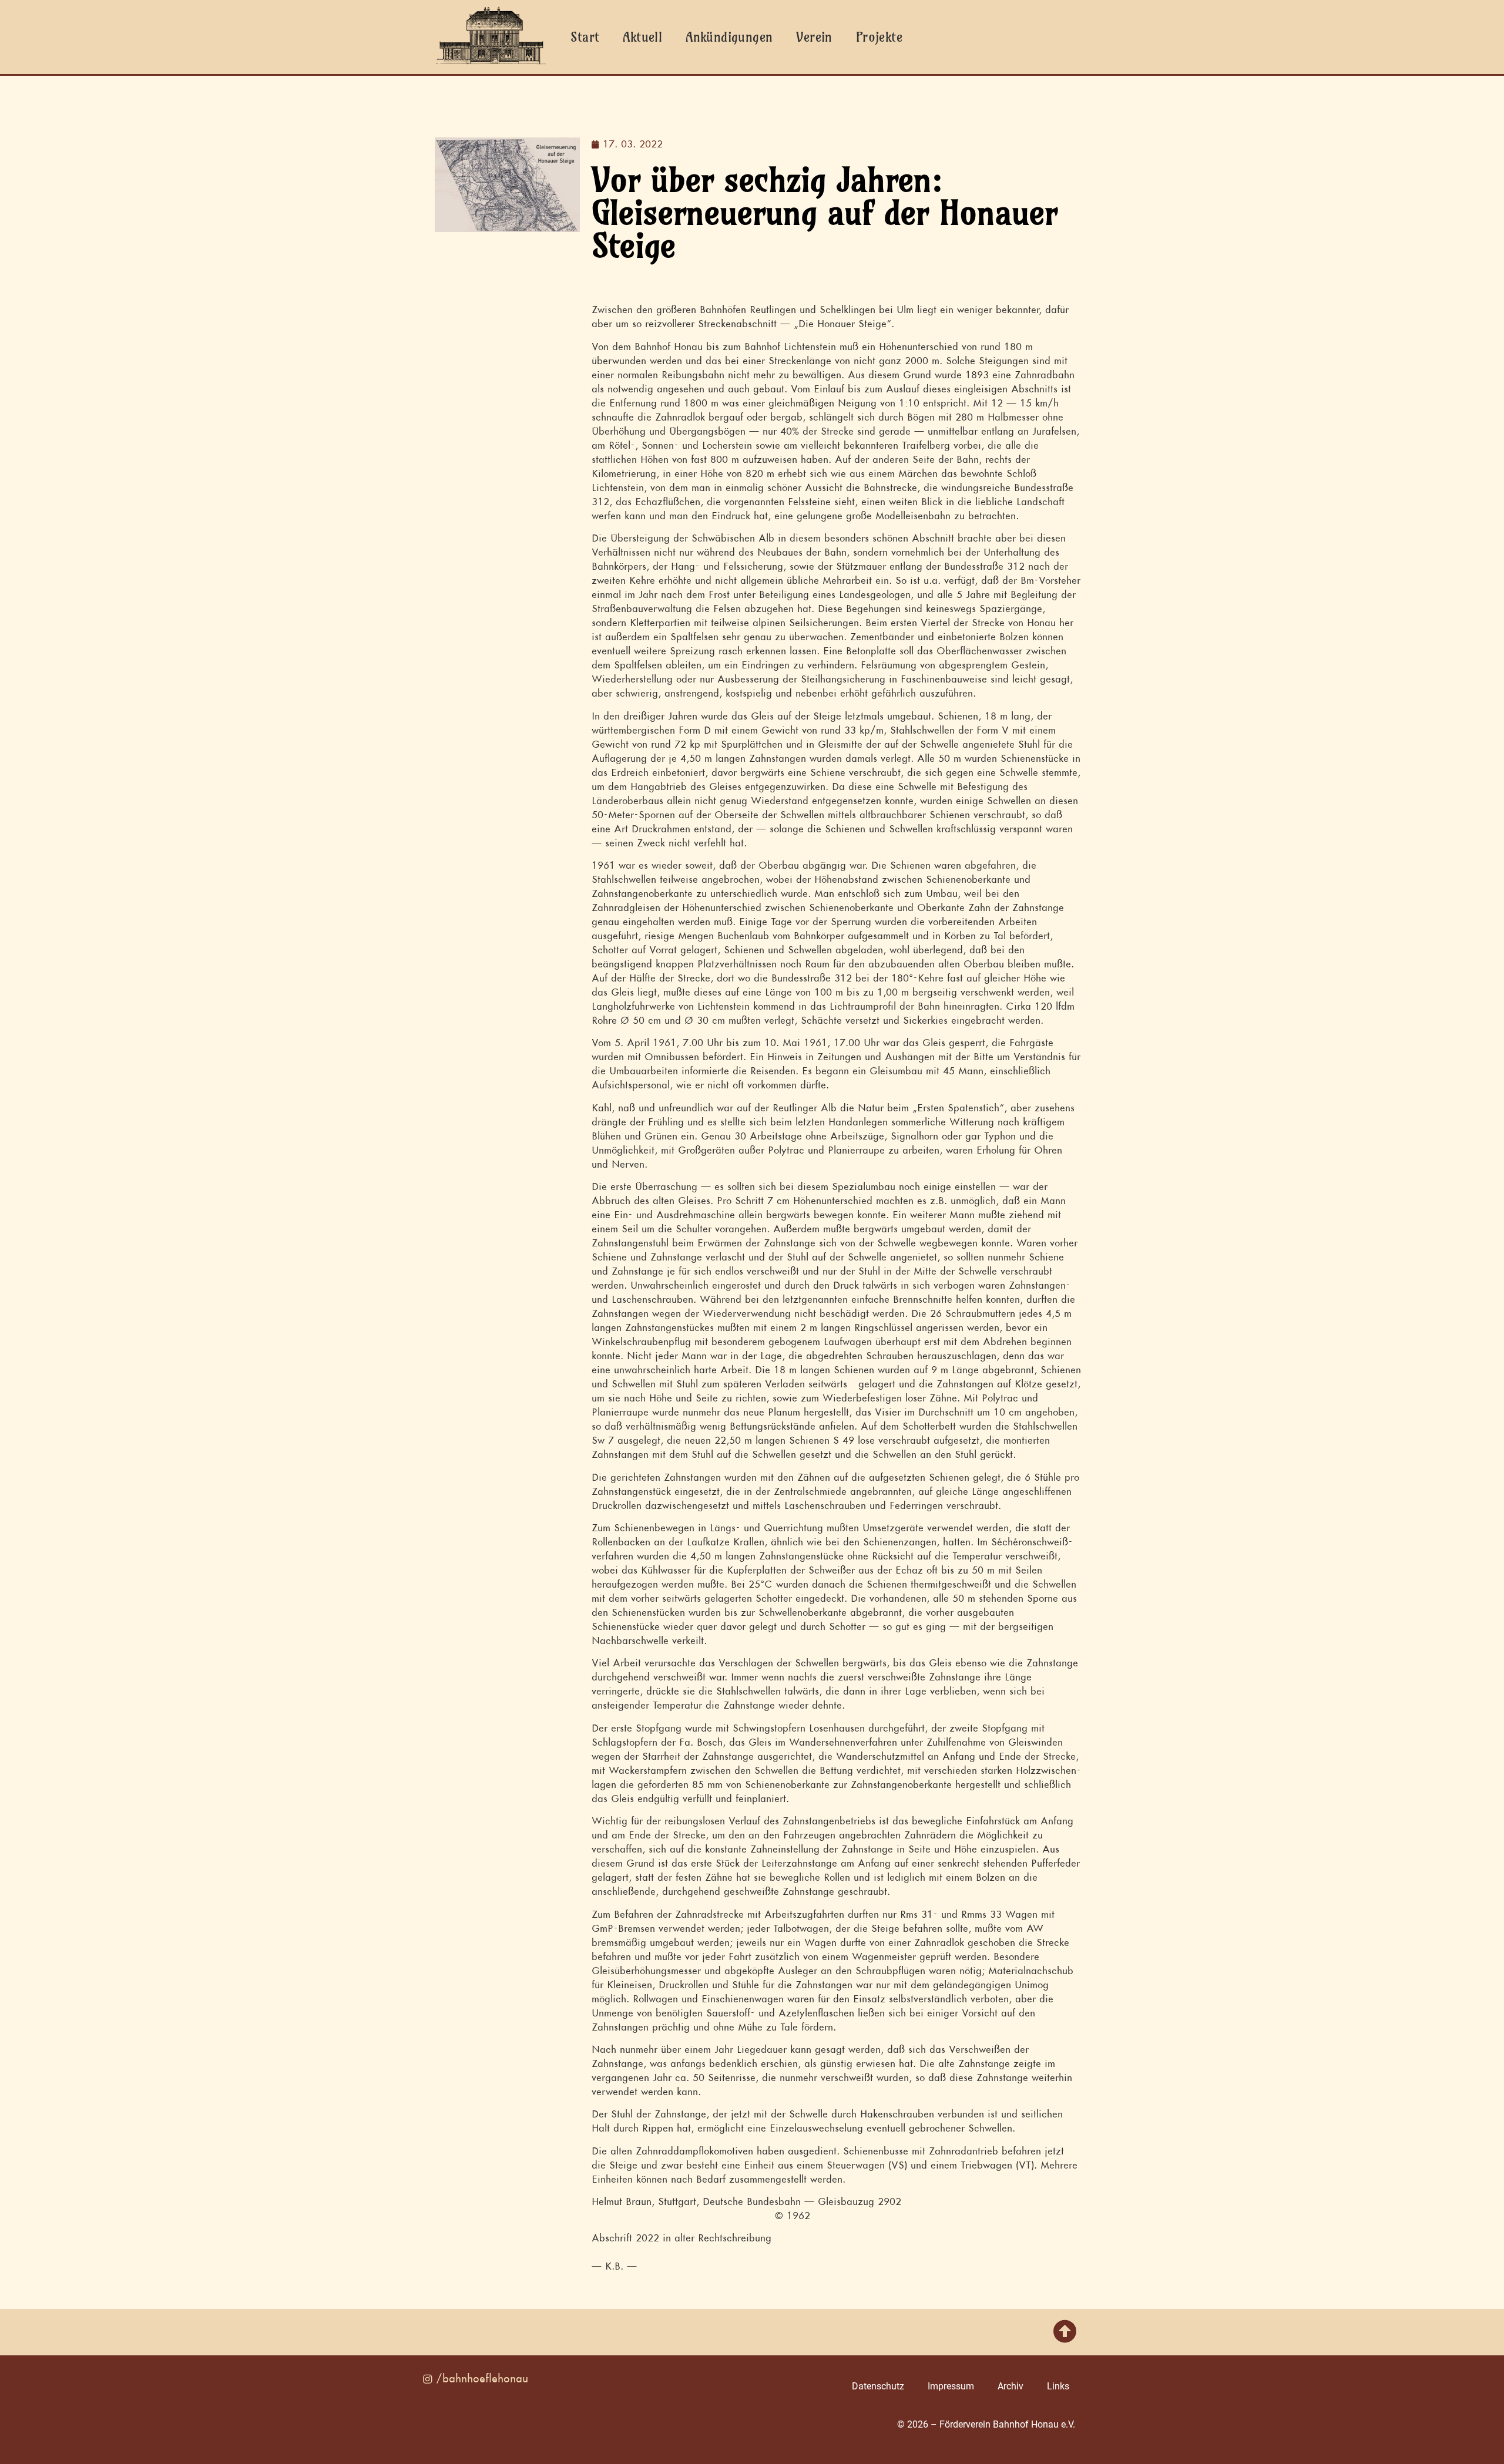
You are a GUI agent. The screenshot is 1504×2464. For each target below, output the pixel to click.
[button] (1065, 2332)
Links (1058, 2386)
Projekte (879, 37)
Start (585, 37)
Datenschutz (878, 2386)
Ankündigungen (729, 37)
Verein (814, 37)
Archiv (1010, 2386)
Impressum (951, 2386)
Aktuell (642, 37)
